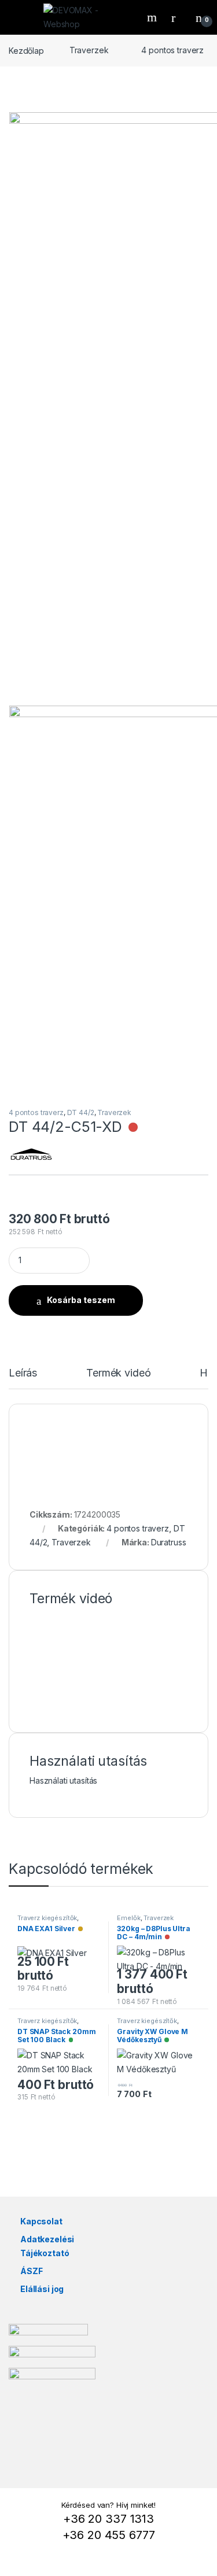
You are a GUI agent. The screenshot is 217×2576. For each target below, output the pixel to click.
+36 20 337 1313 (108, 2519)
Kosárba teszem (81, 1300)
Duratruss (169, 1542)
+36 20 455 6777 (109, 2535)
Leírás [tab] (23, 1373)
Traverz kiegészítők (47, 1918)
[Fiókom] (178, 17)
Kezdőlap (26, 50)
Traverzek (89, 50)
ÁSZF (31, 2271)
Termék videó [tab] (118, 1373)
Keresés (153, 17)
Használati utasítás (63, 1780)
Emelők (128, 1918)
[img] (133, 1127)
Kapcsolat (41, 2221)
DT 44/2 (81, 1112)
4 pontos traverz (172, 50)
